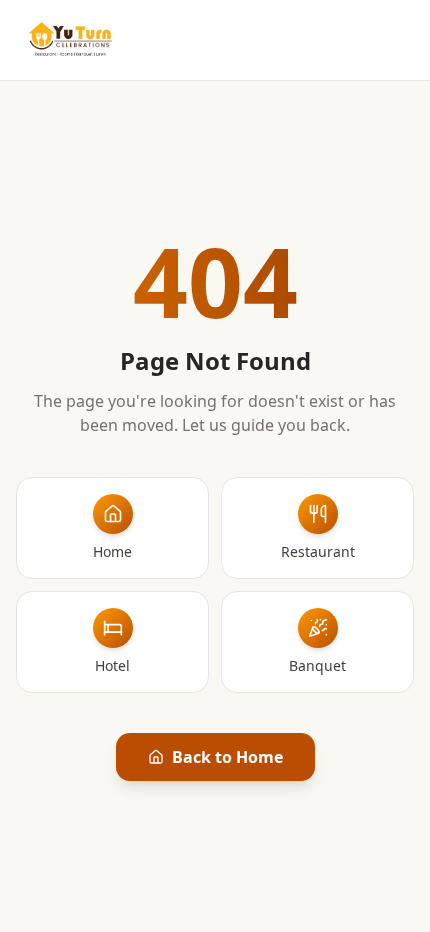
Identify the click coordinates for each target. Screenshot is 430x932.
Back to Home (227, 757)
